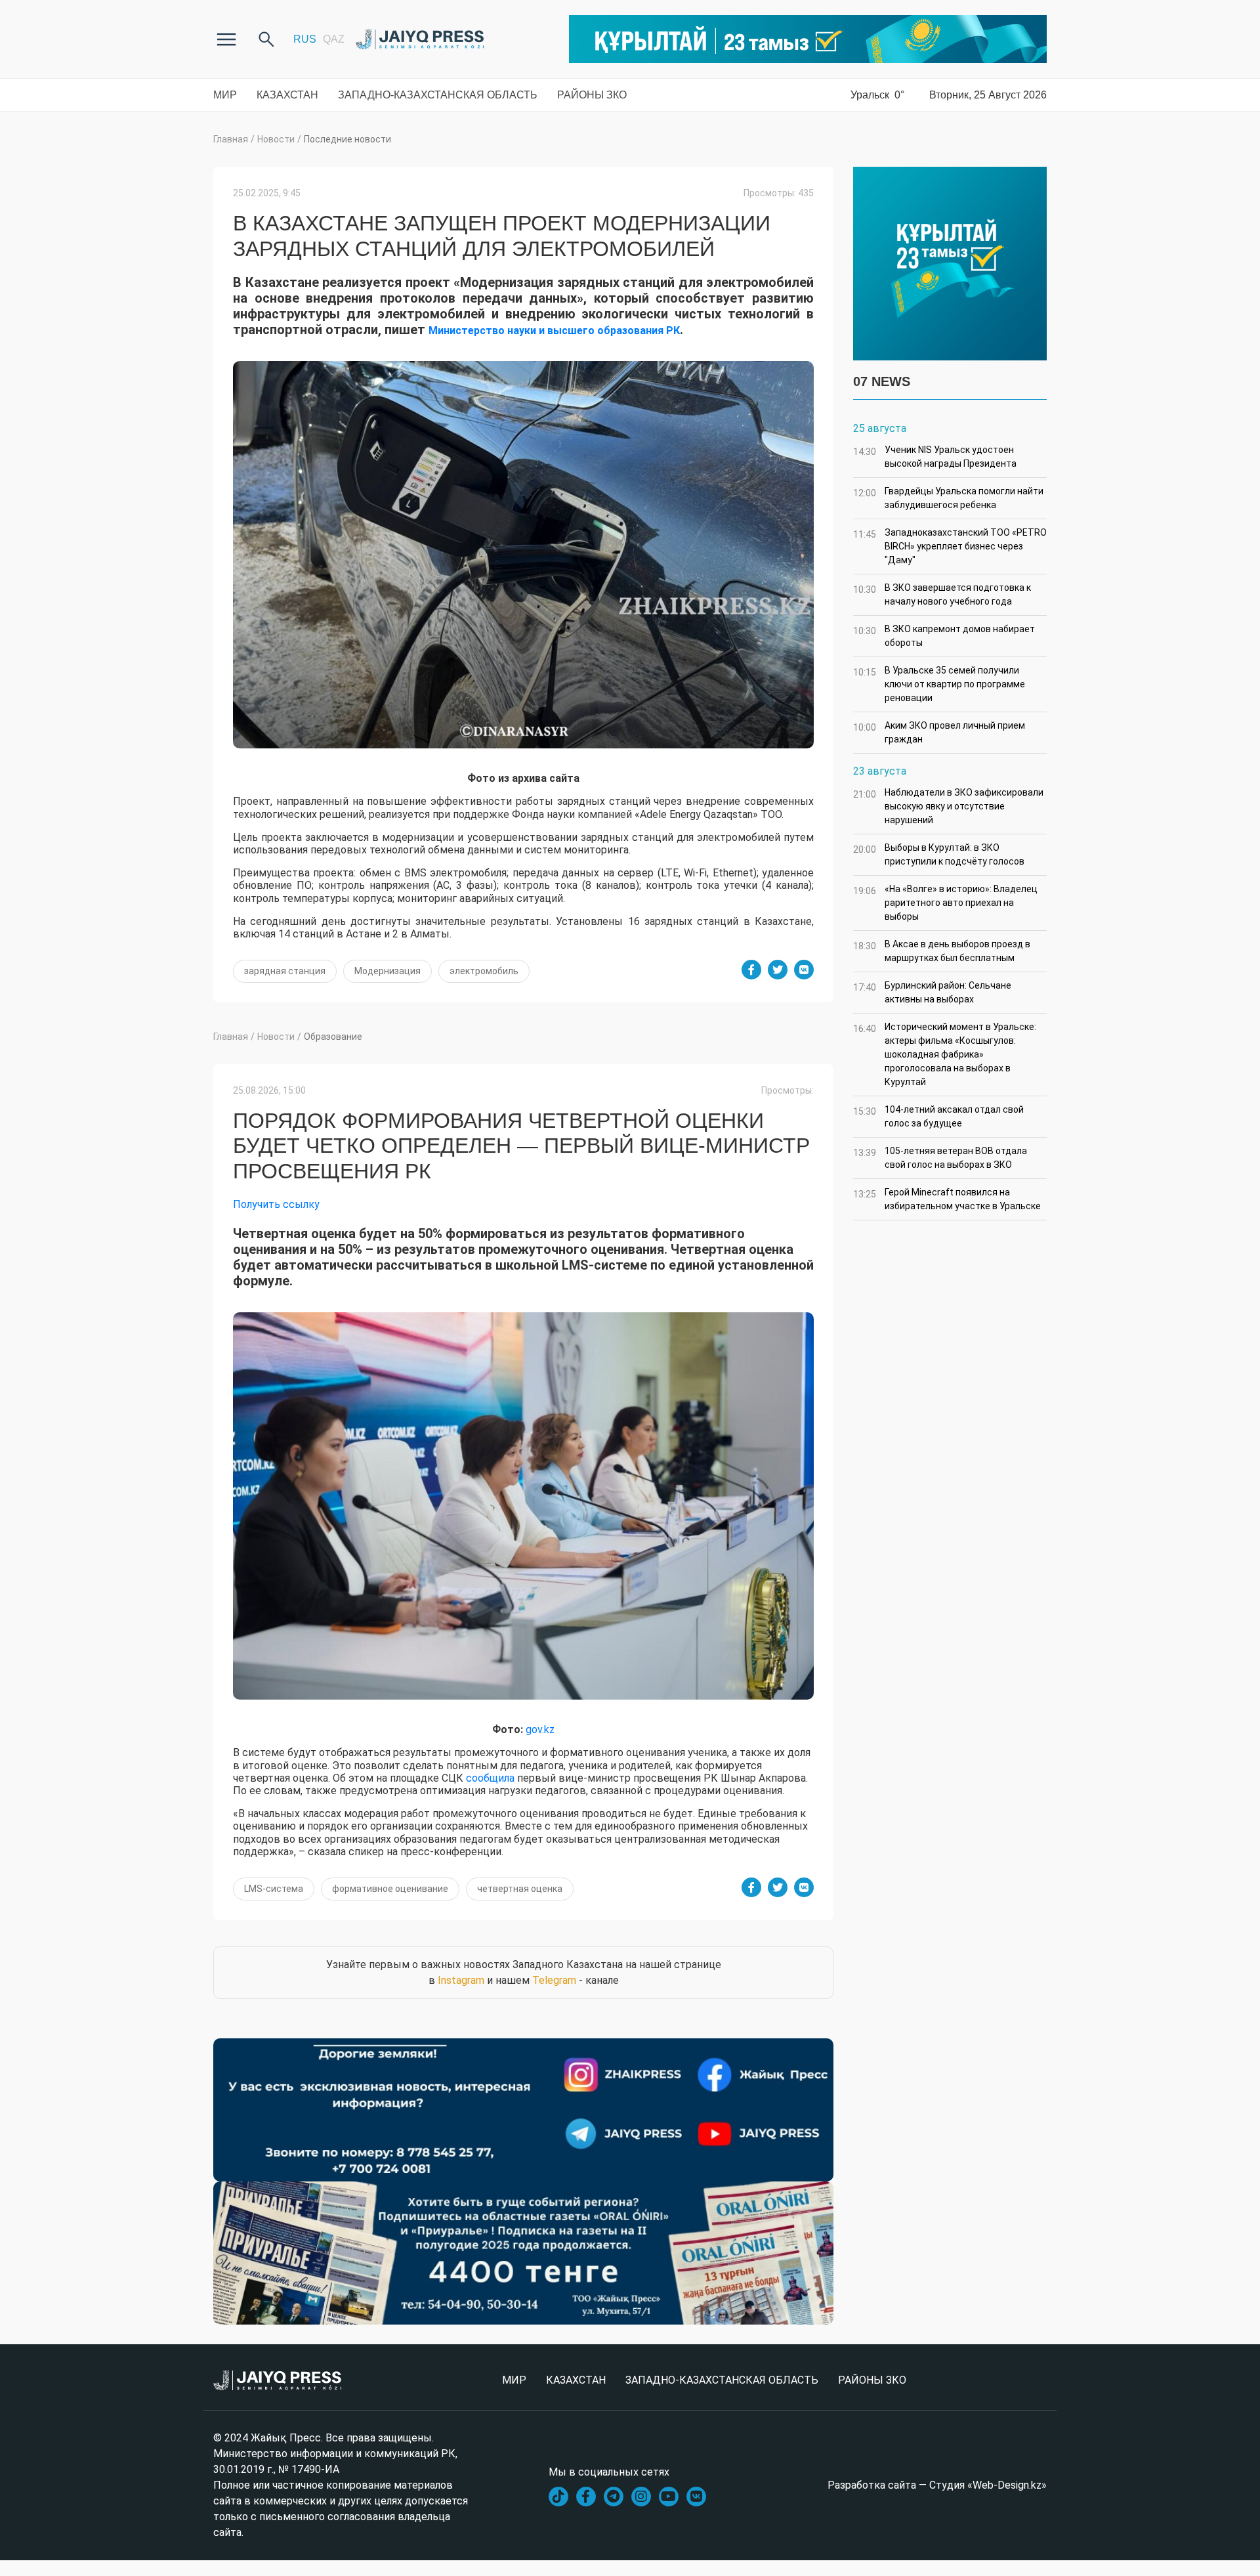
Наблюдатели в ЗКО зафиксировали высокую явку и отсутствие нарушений (948, 806)
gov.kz (540, 1729)
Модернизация (388, 971)
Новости (276, 139)
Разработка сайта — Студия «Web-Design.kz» (937, 2485)
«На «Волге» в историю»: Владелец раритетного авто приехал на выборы (945, 903)
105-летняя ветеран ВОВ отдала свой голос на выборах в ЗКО (940, 1158)
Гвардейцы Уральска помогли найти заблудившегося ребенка (948, 498)
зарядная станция (285, 971)
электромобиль (484, 971)
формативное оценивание (390, 1889)
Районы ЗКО (592, 95)
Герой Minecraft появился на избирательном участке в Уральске (947, 1199)
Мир (225, 95)
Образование (333, 1037)
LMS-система (274, 1889)
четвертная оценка (520, 1889)
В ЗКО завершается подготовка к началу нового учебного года (942, 594)
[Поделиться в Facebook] (751, 970)
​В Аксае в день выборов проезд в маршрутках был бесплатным (942, 951)
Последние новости (347, 139)
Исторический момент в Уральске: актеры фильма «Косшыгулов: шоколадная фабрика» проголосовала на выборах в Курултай (945, 1054)
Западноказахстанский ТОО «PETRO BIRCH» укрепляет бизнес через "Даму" (950, 546)
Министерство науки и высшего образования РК (554, 331)
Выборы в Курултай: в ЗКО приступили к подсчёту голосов (939, 854)
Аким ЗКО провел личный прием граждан (939, 732)
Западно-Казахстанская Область (438, 95)
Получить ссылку (276, 1204)
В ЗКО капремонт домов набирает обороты (944, 636)
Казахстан (287, 95)
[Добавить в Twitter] (778, 970)
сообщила (490, 1778)
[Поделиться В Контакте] (804, 970)
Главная (231, 139)
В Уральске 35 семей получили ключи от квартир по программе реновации (939, 684)
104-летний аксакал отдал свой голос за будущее (938, 1116)
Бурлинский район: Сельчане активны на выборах (932, 992)
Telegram (554, 1980)
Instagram (461, 1980)
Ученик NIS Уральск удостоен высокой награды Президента (935, 457)
